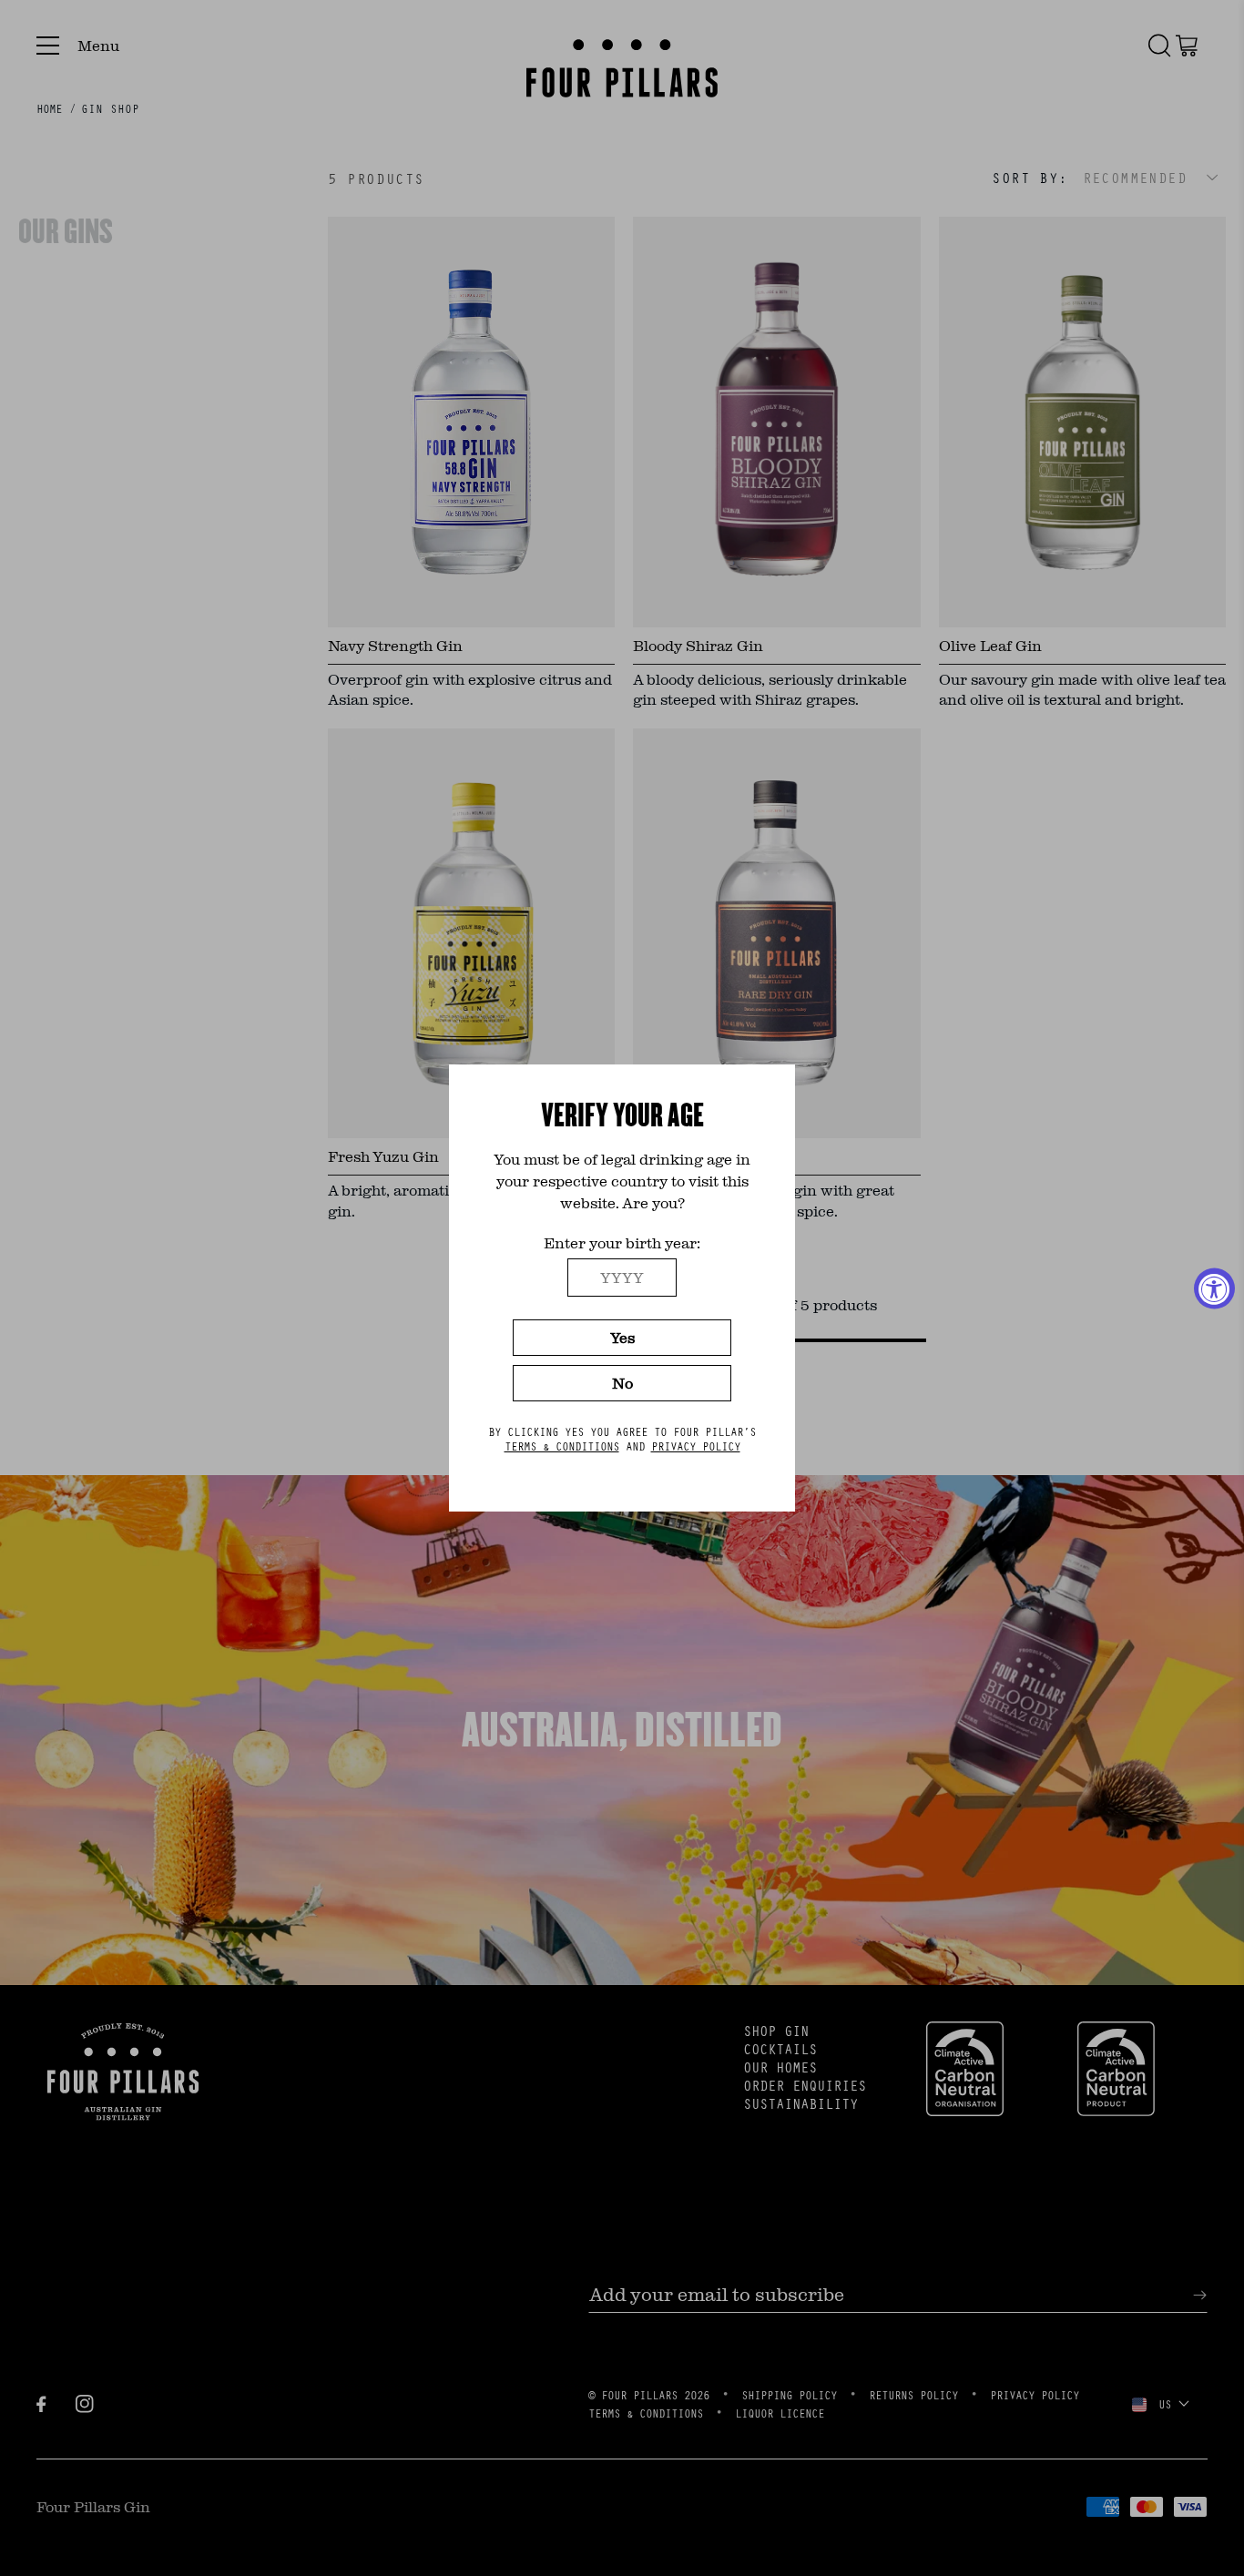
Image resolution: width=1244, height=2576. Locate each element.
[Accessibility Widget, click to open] (1214, 1288)
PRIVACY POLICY (696, 1446)
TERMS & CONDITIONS (562, 1446)
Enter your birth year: (622, 1242)
